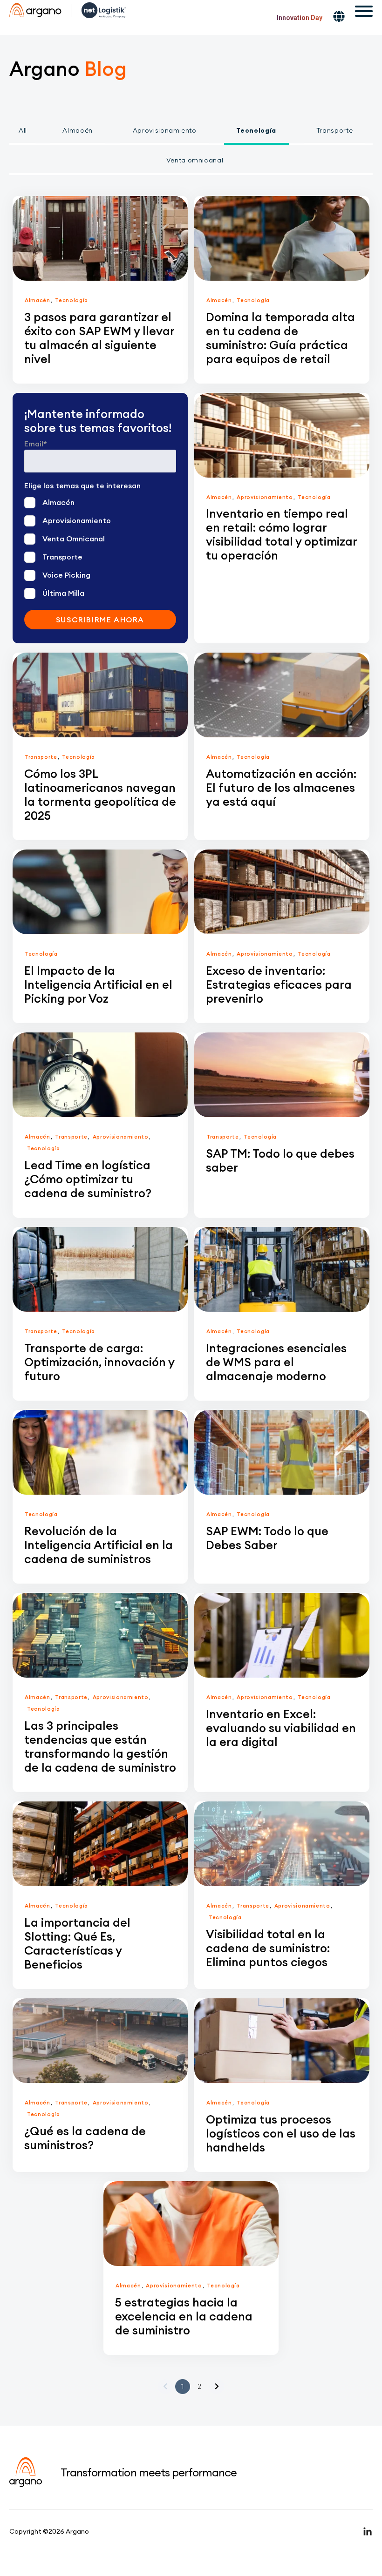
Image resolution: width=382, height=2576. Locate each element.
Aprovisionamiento (165, 130)
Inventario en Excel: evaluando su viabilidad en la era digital (281, 1728)
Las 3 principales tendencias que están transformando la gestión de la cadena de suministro (100, 1747)
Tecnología (256, 130)
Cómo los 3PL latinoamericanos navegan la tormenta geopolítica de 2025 (100, 795)
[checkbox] (100, 547)
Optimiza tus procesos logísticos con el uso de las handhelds (281, 2133)
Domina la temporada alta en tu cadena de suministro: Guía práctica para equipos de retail (280, 338)
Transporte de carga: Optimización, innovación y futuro (99, 1362)
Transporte (335, 130)
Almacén (78, 130)
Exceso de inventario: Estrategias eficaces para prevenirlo (279, 985)
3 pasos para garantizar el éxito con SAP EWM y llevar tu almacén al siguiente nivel (99, 338)
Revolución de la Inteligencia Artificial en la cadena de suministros (99, 1545)
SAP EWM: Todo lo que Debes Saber (267, 1538)
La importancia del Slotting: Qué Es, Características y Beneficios (77, 1943)
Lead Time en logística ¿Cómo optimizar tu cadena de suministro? (88, 1179)
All (23, 130)
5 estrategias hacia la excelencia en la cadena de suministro (184, 2316)
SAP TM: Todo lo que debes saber (280, 1160)
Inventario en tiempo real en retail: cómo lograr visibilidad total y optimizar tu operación (281, 534)
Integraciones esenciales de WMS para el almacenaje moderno (276, 1362)
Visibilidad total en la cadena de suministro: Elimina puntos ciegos (268, 1948)
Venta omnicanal (195, 160)
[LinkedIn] (368, 2531)
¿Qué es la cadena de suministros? (85, 2138)
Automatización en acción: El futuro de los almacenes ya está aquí (281, 788)
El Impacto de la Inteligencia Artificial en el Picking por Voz (98, 985)
